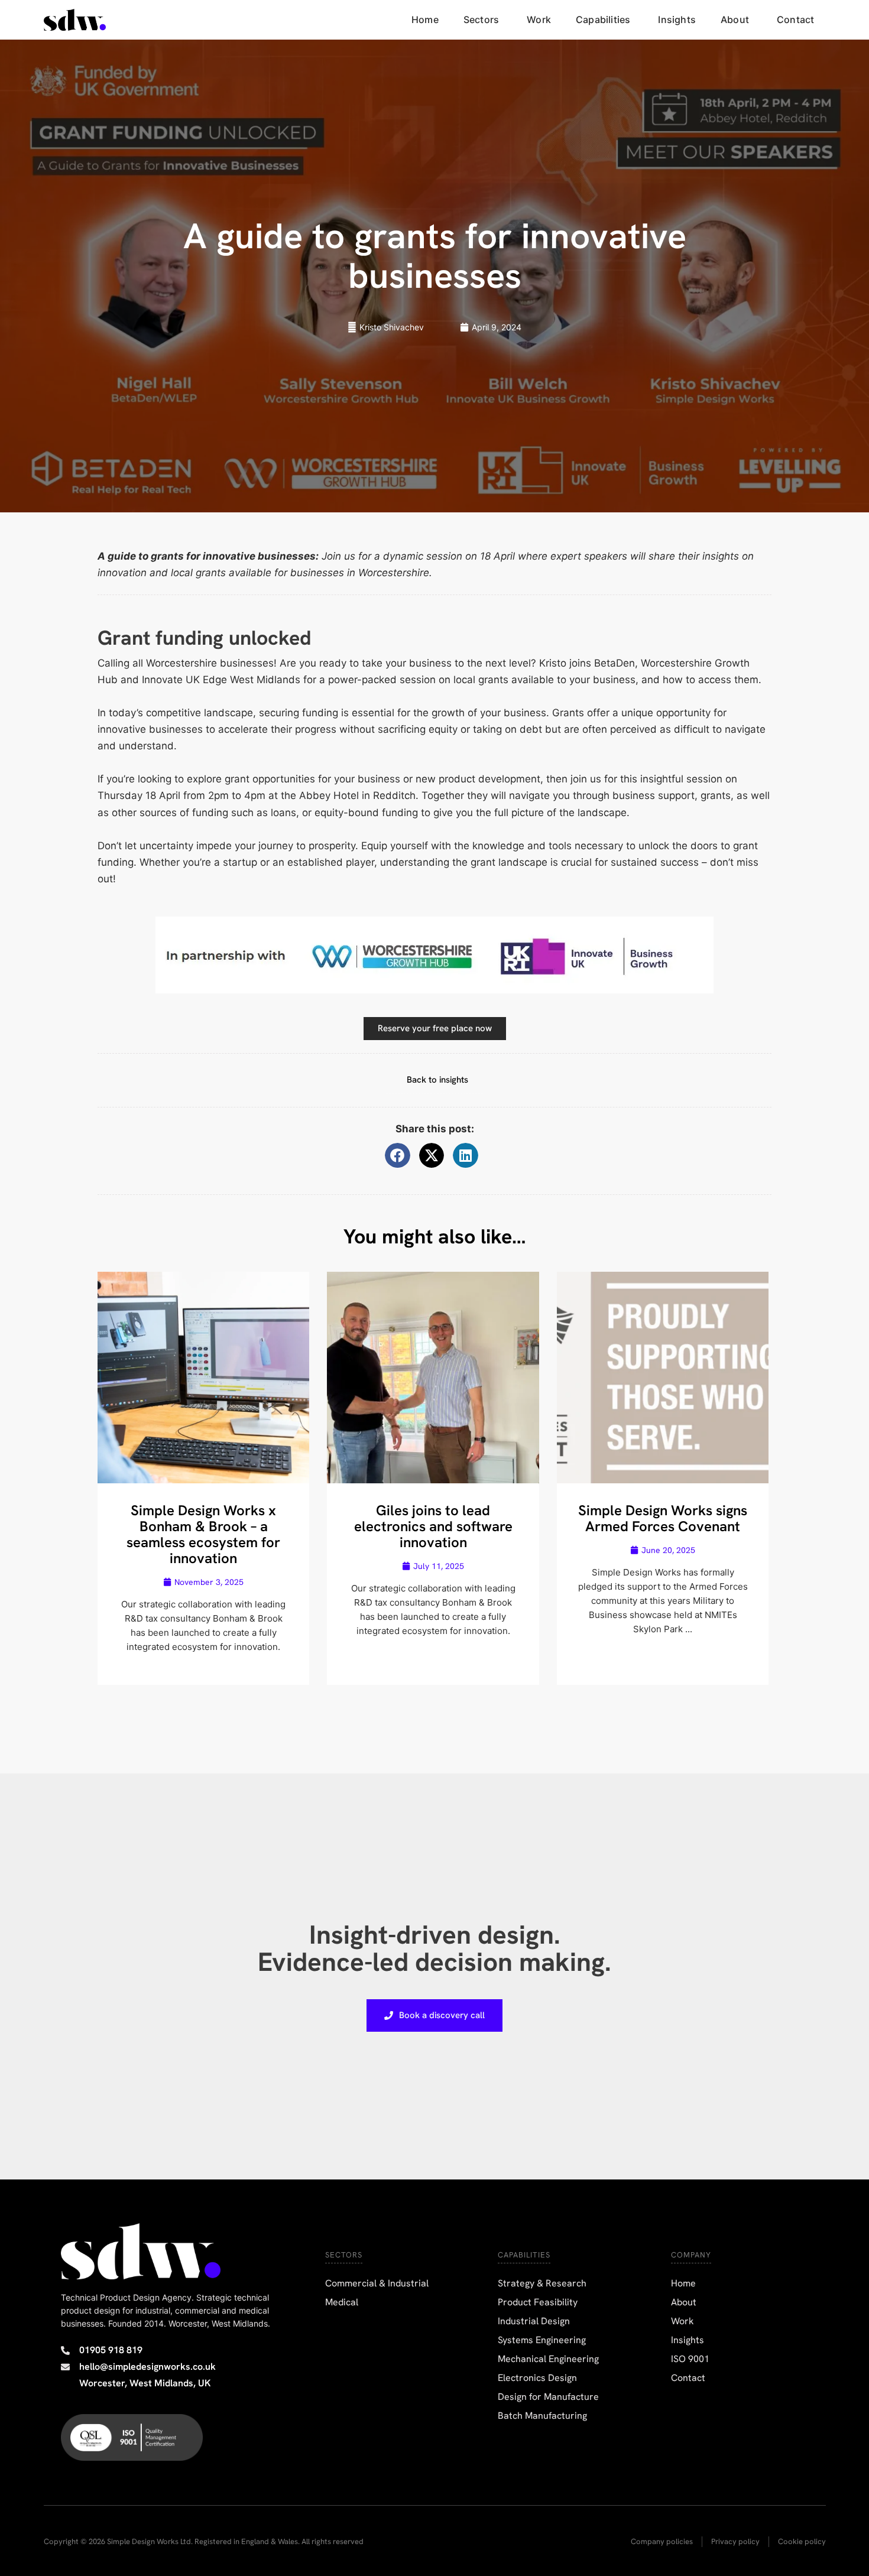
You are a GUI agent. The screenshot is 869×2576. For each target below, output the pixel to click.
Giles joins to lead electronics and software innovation (433, 1526)
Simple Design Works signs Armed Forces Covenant (663, 1518)
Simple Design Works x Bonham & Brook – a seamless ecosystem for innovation (203, 1534)
